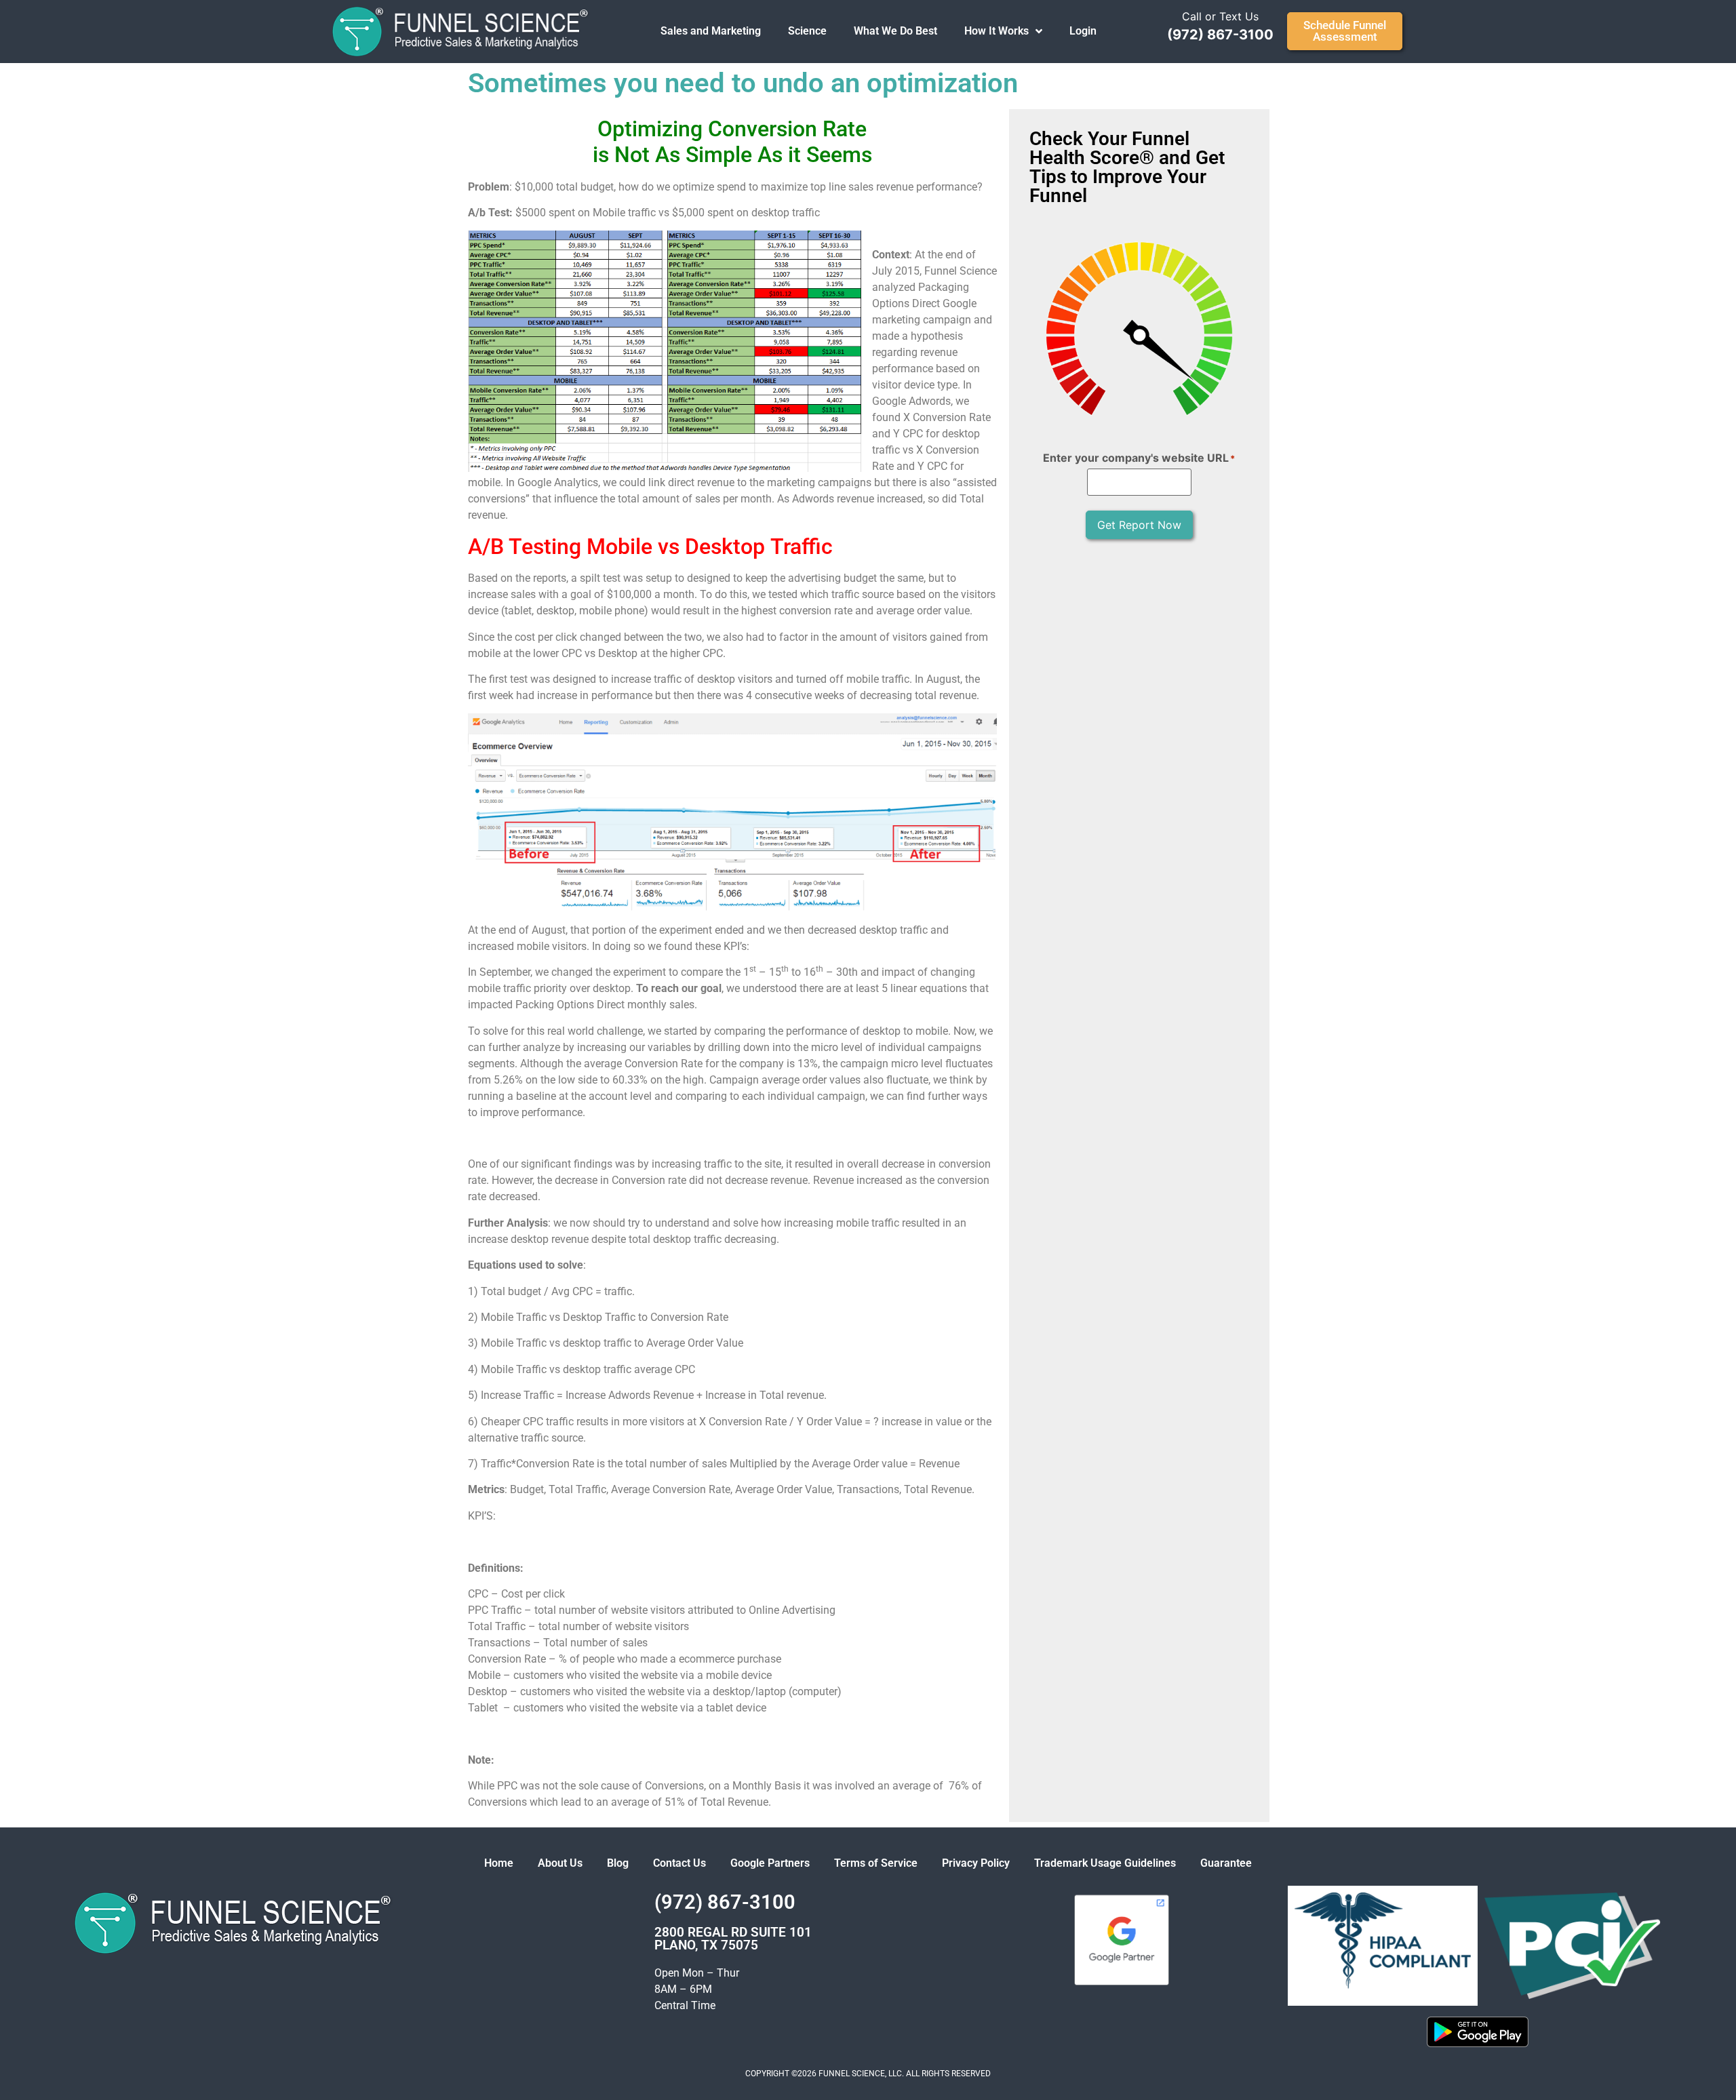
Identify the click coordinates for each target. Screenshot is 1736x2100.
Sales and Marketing (711, 31)
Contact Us (679, 1863)
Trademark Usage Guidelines (1105, 1863)
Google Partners (770, 1863)
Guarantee (1226, 1863)
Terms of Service (876, 1863)
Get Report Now (1139, 525)
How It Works (997, 31)
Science (807, 31)
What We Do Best (895, 31)
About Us (560, 1863)
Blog (618, 1863)
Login (1083, 31)
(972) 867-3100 (1220, 35)
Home (499, 1863)
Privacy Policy (976, 1863)
